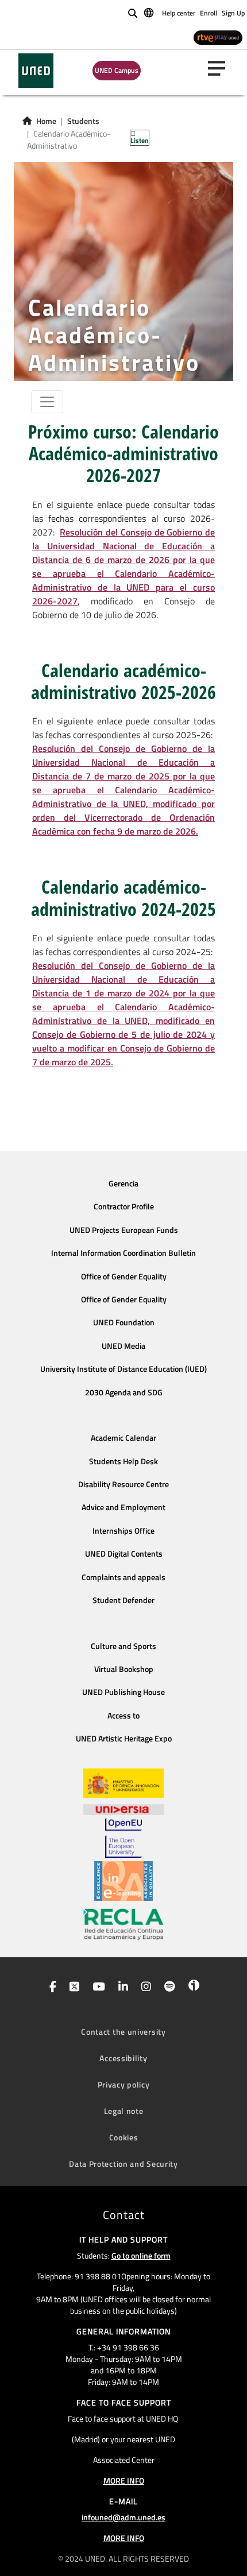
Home (46, 121)
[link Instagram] (144, 1988)
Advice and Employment (123, 1507)
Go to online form (141, 2255)
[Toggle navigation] (47, 402)
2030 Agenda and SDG (124, 1392)
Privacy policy (124, 2084)
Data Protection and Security (123, 2164)
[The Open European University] (123, 1838)
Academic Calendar (123, 1438)
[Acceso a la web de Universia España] (123, 1808)
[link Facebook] (51, 1988)
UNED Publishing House (123, 1692)
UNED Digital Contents (124, 1554)
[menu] (221, 68)
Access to (123, 1716)
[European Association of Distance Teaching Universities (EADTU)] (123, 1881)
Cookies (124, 2137)
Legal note (124, 2111)
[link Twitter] (72, 1988)
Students (83, 121)
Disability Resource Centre (123, 1484)
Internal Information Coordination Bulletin (123, 1253)
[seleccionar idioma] (150, 12)
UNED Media (123, 1346)
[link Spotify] (167, 1988)
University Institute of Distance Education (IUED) (123, 1369)
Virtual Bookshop (124, 1669)
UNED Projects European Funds (124, 1230)
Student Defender (123, 1600)
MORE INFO (124, 2480)
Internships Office (123, 1531)
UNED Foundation (124, 1322)
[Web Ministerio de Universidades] (123, 1784)
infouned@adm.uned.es (123, 2517)
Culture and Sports (123, 1646)
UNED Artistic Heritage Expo (124, 1739)
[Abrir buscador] (133, 13)
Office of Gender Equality (124, 1277)
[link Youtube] (97, 1988)
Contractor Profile (124, 1206)
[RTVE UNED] (218, 37)
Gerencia (123, 1184)
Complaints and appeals (123, 1577)
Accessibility (123, 2058)
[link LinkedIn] (121, 1988)
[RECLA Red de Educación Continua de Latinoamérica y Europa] (123, 1923)
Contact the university (123, 2032)
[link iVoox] (192, 1988)
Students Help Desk (123, 1461)
